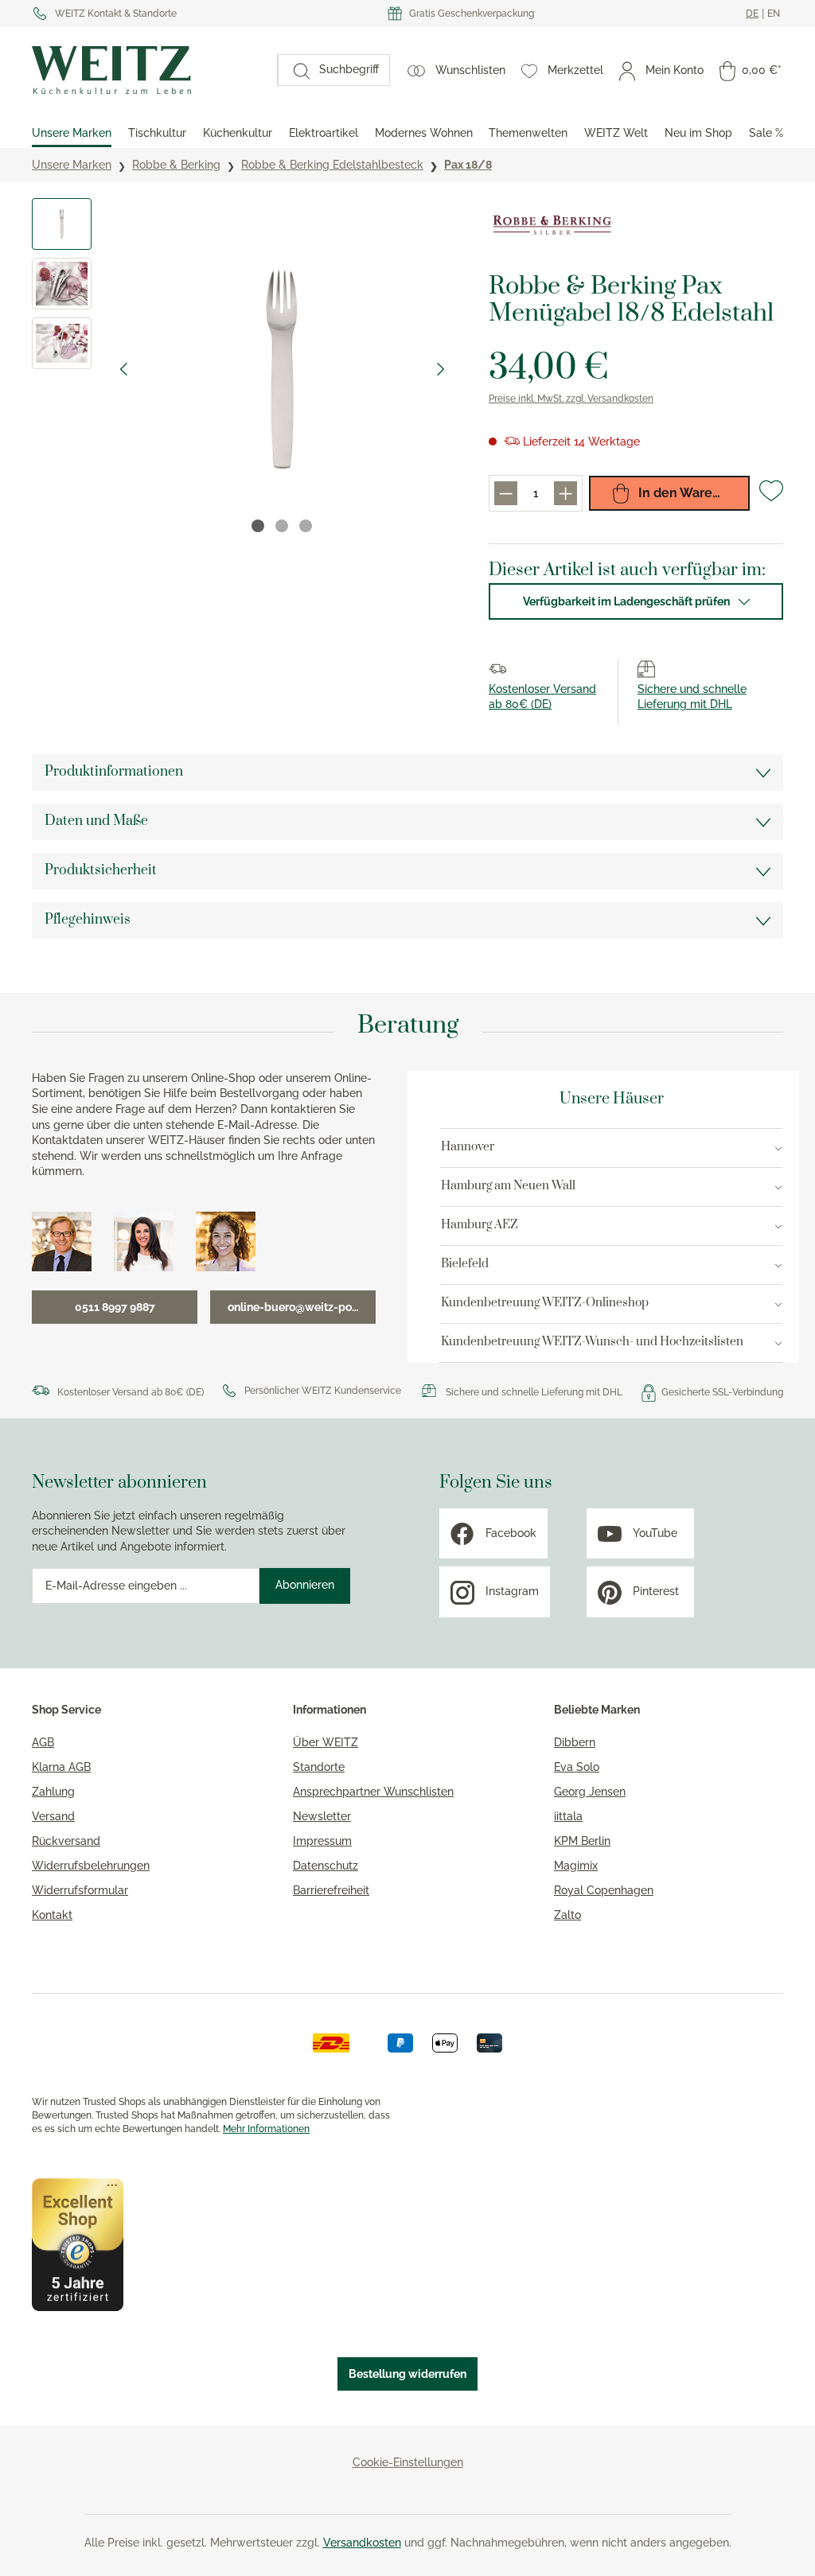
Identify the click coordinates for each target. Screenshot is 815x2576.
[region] (244, 369)
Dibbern (575, 1742)
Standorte (319, 1767)
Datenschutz (326, 1866)
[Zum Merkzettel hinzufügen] (771, 497)
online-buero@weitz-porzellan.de (302, 1307)
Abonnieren (305, 1585)
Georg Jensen (590, 1792)
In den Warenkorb (692, 493)
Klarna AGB (61, 1767)
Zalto (567, 1915)
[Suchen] (294, 70)
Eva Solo (577, 1767)
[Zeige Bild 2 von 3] (282, 526)
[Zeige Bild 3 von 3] (306, 526)
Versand (53, 1816)
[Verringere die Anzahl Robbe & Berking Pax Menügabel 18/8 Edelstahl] (506, 493)
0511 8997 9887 (115, 1307)
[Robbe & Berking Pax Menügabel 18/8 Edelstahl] (282, 370)
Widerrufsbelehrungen (91, 1866)
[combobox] (349, 70)
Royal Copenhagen (604, 1890)
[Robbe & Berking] (552, 226)
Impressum (322, 1841)
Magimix (576, 1866)
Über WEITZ (326, 1742)
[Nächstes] (441, 369)
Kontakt (52, 1915)
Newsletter (322, 1816)
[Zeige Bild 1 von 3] (258, 526)
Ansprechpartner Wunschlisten (373, 1792)
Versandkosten (362, 2543)
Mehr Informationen (266, 2129)
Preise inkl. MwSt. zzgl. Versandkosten (571, 399)
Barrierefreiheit (331, 1890)
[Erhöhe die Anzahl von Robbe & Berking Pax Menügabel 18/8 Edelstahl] (565, 493)
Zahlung (53, 1792)
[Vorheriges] (123, 369)
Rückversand (66, 1841)
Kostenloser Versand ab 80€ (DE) (131, 1392)
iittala (568, 1816)
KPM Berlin (582, 1841)
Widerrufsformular (80, 1890)
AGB (43, 1742)
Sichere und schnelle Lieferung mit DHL (534, 1392)
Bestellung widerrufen (407, 2374)
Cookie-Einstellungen (408, 2462)
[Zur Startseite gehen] (146, 70)
